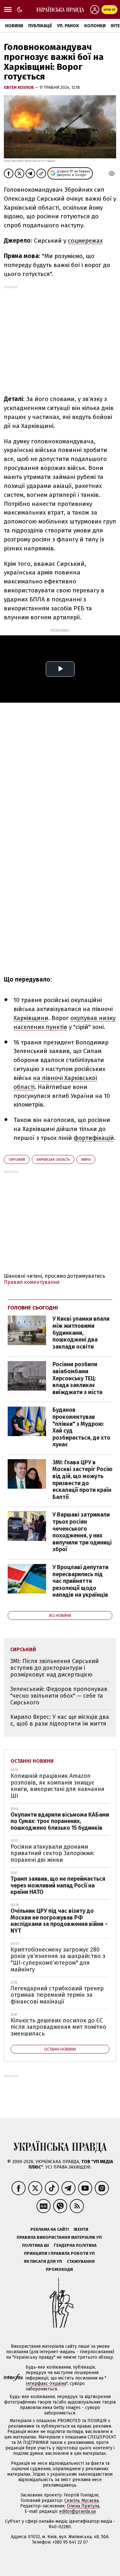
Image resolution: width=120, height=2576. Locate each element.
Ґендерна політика (75, 2245)
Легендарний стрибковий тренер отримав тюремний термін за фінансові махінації (57, 1995)
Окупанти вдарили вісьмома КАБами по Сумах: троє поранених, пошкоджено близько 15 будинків (60, 1821)
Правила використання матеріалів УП (59, 2237)
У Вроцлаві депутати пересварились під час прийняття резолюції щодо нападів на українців (80, 1581)
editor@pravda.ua (77, 2511)
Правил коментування (32, 1282)
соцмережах (85, 241)
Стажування (81, 2261)
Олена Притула (83, 2506)
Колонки (95, 26)
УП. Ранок (68, 26)
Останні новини (32, 1761)
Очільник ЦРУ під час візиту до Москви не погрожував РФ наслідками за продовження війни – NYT (59, 1921)
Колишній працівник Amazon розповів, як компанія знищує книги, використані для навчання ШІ (57, 1786)
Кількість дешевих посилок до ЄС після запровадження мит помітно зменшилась (58, 2027)
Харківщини (31, 1018)
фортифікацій (94, 1138)
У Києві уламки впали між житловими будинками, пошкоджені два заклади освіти (81, 1333)
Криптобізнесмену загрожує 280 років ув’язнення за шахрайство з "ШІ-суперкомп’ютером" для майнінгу (58, 1960)
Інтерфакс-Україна (46, 2384)
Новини (14, 26)
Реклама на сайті (50, 2229)
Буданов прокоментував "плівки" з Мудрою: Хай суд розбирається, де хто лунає (81, 1427)
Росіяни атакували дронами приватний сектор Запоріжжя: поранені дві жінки (53, 1853)
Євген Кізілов (19, 87)
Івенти (81, 2229)
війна (86, 1160)
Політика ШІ (36, 2245)
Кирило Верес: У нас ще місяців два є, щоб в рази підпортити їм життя (60, 1720)
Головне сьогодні (33, 1308)
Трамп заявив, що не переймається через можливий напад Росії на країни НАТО (58, 1885)
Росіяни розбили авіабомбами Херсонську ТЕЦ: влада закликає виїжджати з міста (77, 1378)
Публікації (40, 26)
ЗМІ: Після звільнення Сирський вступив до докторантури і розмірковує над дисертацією (54, 1668)
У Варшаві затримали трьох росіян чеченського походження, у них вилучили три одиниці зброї (82, 1532)
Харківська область (53, 1160)
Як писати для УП (43, 2261)
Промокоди (59, 2269)
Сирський (17, 1160)
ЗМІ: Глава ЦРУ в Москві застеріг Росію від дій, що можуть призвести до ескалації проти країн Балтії (82, 1480)
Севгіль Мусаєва (81, 2501)
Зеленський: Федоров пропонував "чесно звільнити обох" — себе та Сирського (59, 1696)
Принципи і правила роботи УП (59, 2253)
